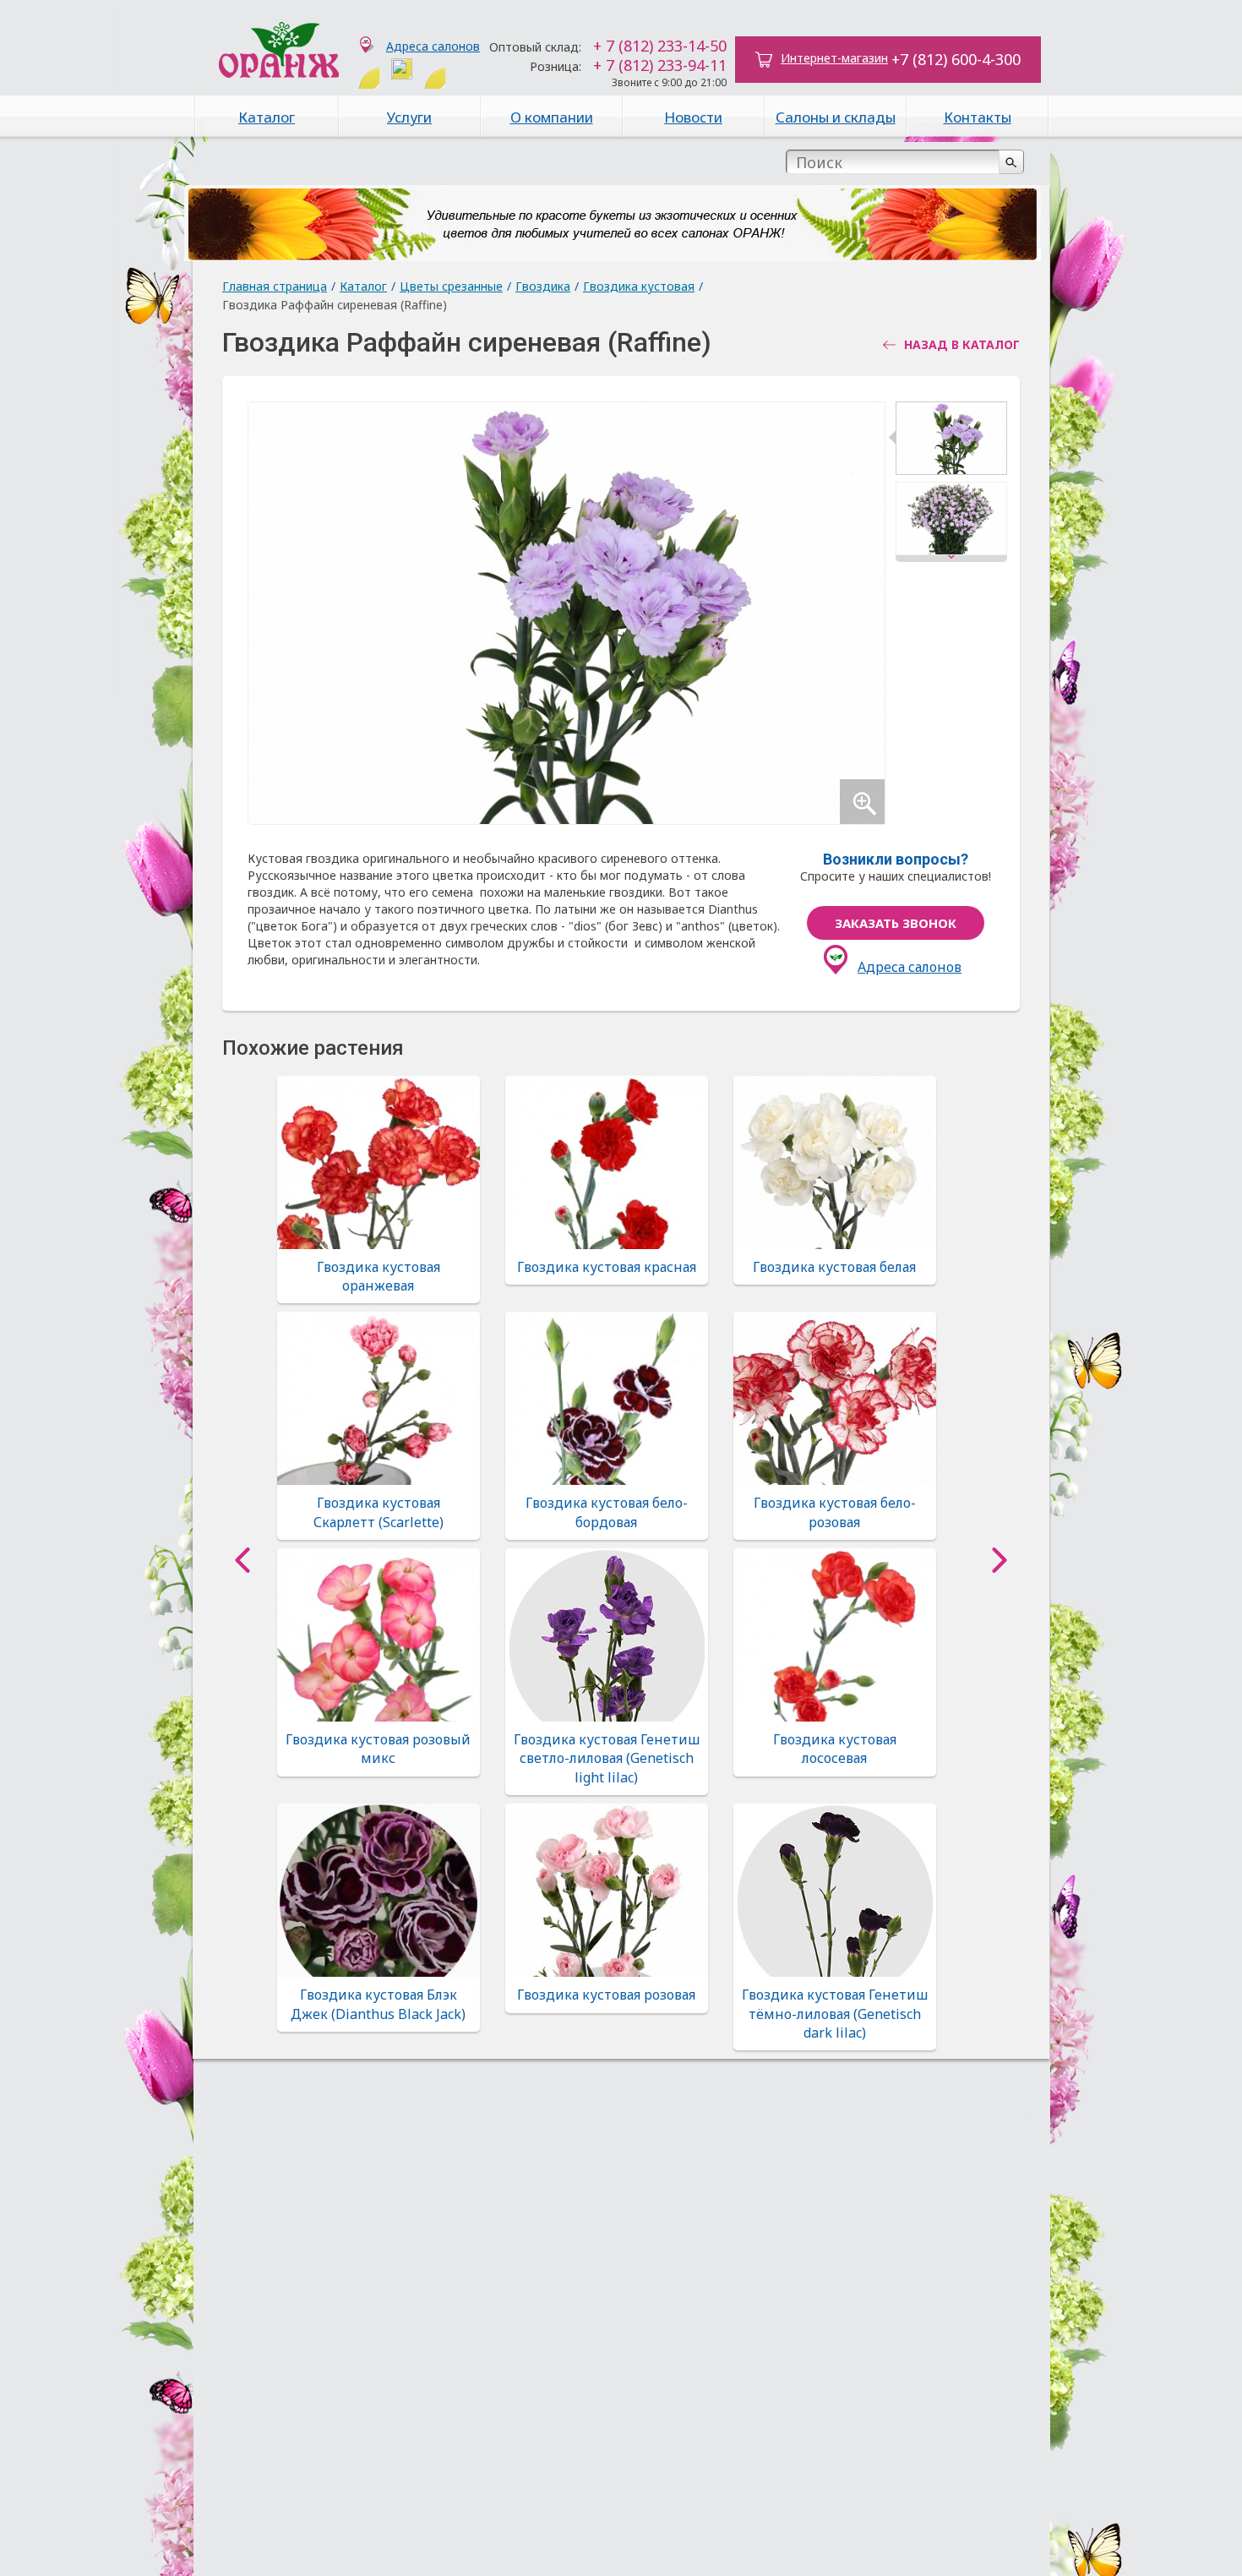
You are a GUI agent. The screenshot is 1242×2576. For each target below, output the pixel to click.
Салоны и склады (836, 117)
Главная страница (275, 286)
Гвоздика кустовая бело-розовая (835, 1512)
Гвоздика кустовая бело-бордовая (607, 1512)
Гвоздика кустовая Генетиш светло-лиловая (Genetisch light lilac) (607, 1758)
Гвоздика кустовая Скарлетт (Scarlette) (379, 1512)
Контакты (978, 117)
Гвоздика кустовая (639, 286)
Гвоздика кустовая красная (607, 1267)
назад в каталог (962, 345)
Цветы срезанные (451, 286)
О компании (552, 117)
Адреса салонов (433, 46)
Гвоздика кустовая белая (834, 1267)
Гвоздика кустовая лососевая (835, 1749)
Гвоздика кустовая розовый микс (378, 1749)
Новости (693, 117)
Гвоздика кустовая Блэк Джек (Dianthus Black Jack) (378, 2004)
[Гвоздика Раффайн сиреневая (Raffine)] (951, 442)
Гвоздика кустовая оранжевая (379, 1276)
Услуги (409, 117)
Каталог (267, 117)
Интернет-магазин (834, 58)
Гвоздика (543, 286)
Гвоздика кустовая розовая (606, 1995)
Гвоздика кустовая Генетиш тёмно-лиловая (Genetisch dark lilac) (835, 2014)
